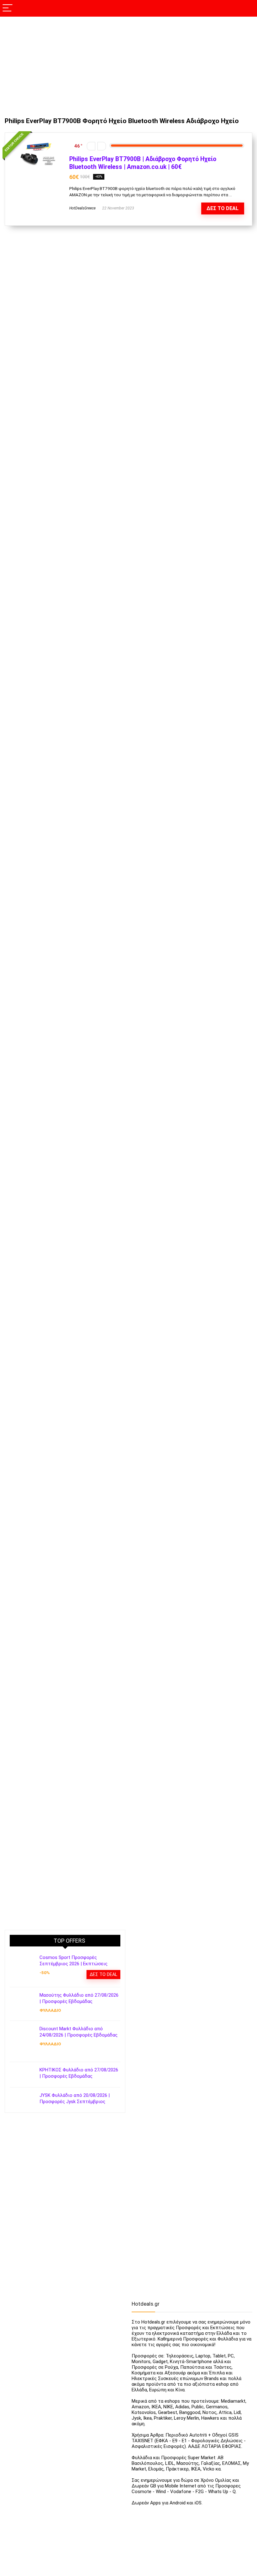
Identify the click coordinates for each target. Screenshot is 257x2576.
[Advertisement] (128, 64)
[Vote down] (91, 146)
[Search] (247, 8)
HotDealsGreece (82, 208)
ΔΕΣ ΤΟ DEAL (223, 208)
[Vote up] (102, 146)
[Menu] (8, 8)
